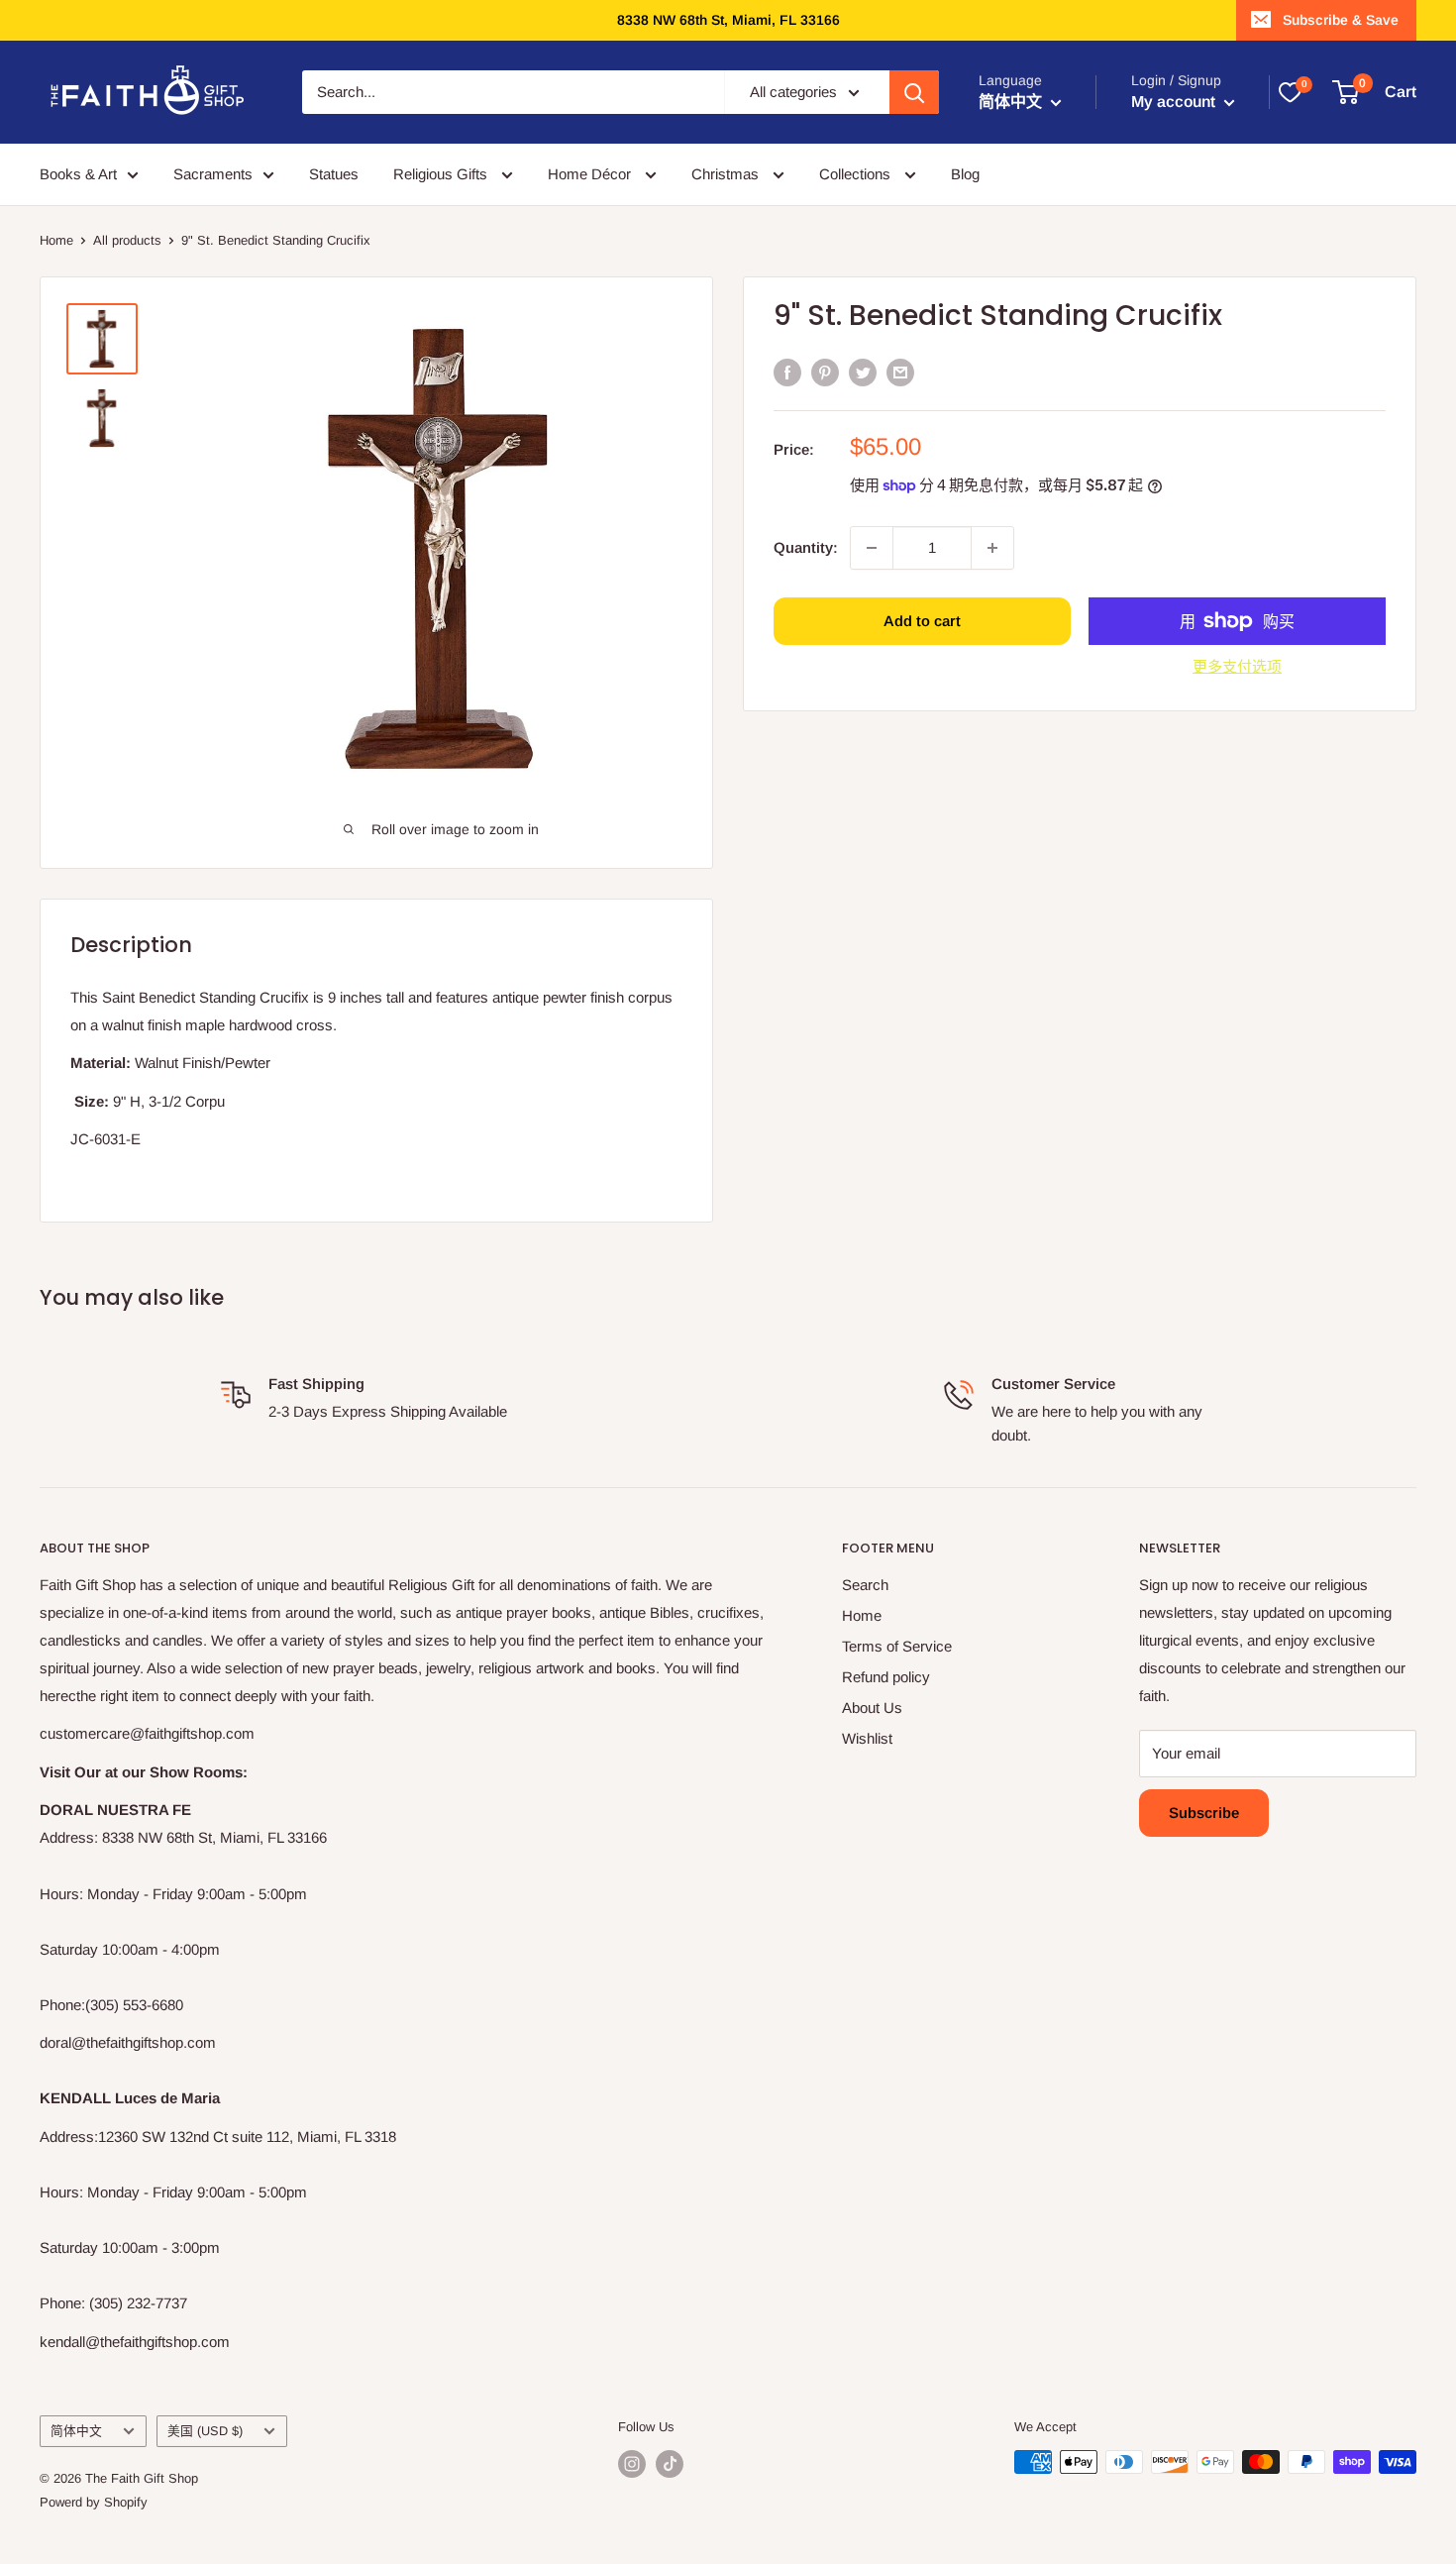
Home (56, 240)
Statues (334, 174)
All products (127, 240)
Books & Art (78, 174)
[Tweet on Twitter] (863, 372)
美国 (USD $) (205, 2431)
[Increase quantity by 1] (992, 548)
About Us (872, 1708)
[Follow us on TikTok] (670, 2464)
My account (1175, 102)
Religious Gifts (442, 174)
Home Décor (591, 174)
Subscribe (1204, 1813)
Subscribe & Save (1341, 20)
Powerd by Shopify (94, 2502)
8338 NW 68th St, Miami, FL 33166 (728, 20)
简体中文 (76, 2431)
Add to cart (922, 621)
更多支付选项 (1237, 666)
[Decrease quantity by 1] (872, 548)
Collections (857, 174)
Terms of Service (897, 1646)
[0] (1290, 92)
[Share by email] (900, 372)
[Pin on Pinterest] (825, 372)
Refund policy (886, 1677)
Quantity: (806, 546)
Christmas (727, 174)
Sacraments (213, 174)
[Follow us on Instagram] (632, 2464)
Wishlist (867, 1738)
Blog (965, 174)
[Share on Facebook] (787, 372)
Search (865, 1585)
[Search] (914, 92)
